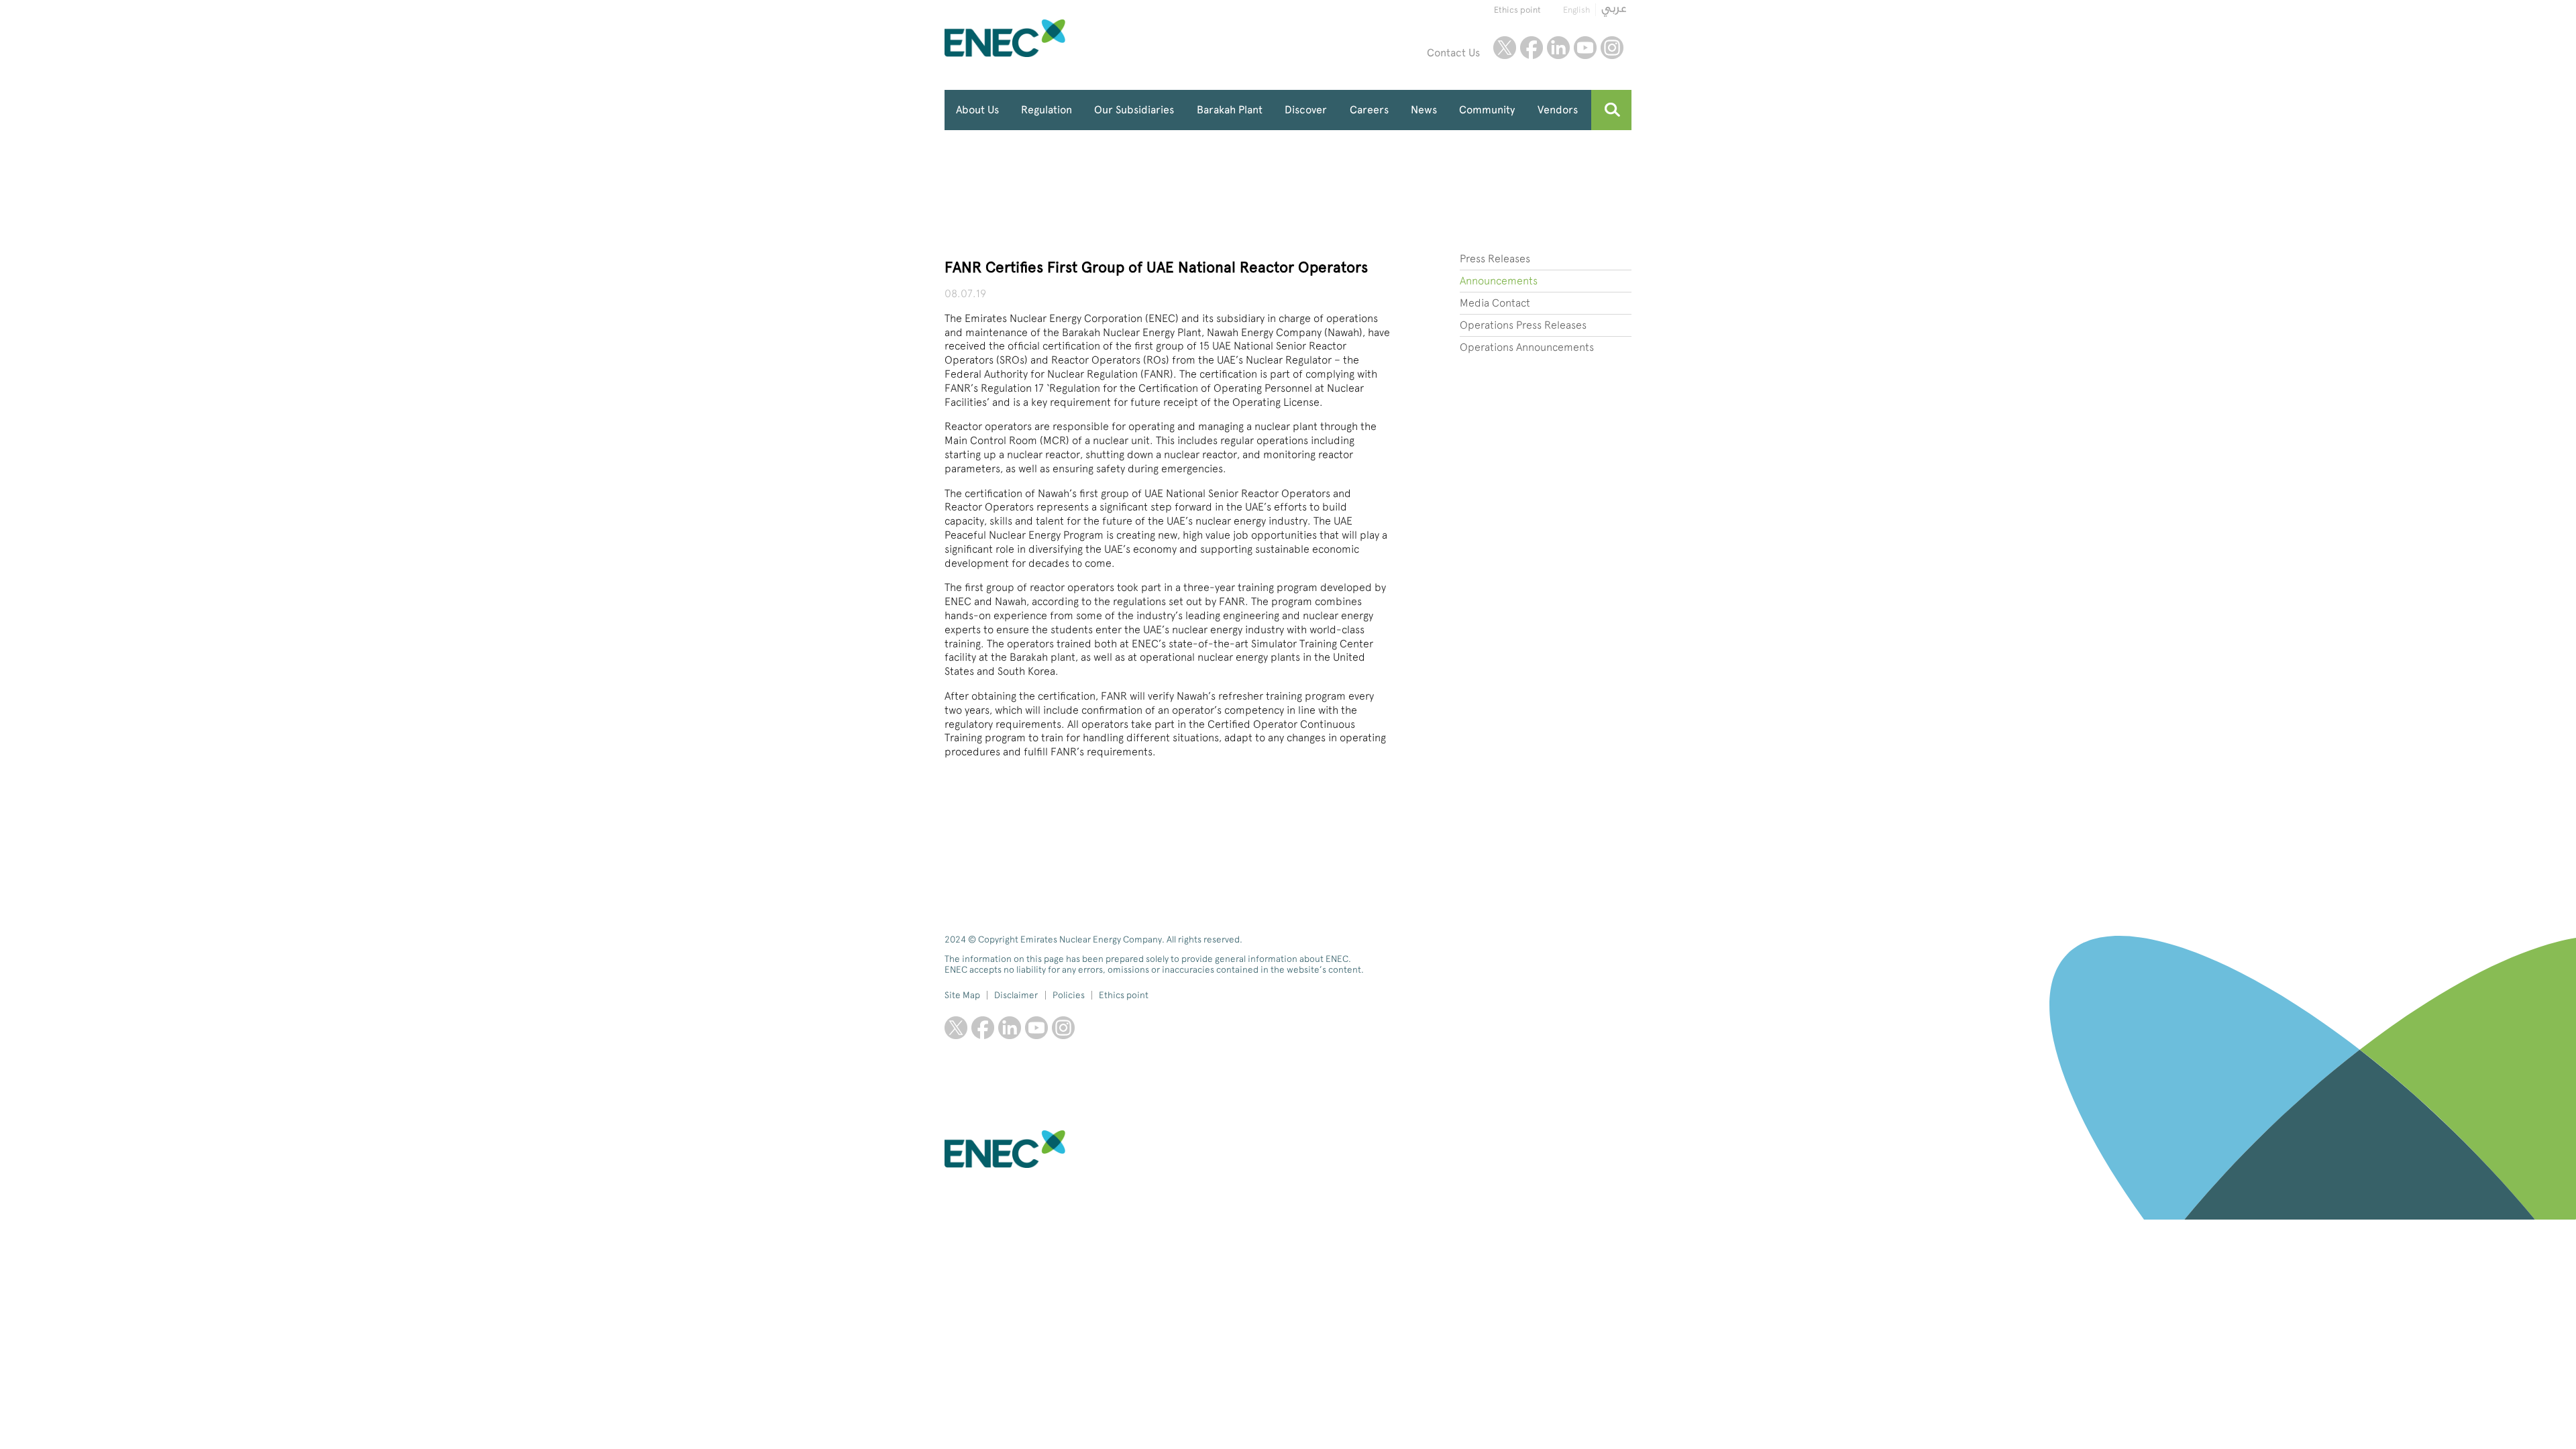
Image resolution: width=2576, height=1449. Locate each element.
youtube (1585, 48)
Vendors (1558, 110)
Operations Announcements (1527, 347)
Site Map (962, 995)
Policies (1069, 995)
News (1424, 110)
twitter (1505, 48)
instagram (1612, 48)
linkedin (1558, 48)
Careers (1369, 110)
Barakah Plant (1230, 110)
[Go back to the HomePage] (1036, 38)
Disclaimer (1016, 995)
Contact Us (1453, 53)
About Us (977, 110)
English (1576, 10)
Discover (1306, 110)
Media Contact (1495, 303)
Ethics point (1517, 10)
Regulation (1046, 110)
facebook (1532, 48)
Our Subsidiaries (1134, 110)
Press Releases (1495, 259)
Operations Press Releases (1523, 325)
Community (1487, 110)
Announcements (1499, 281)
